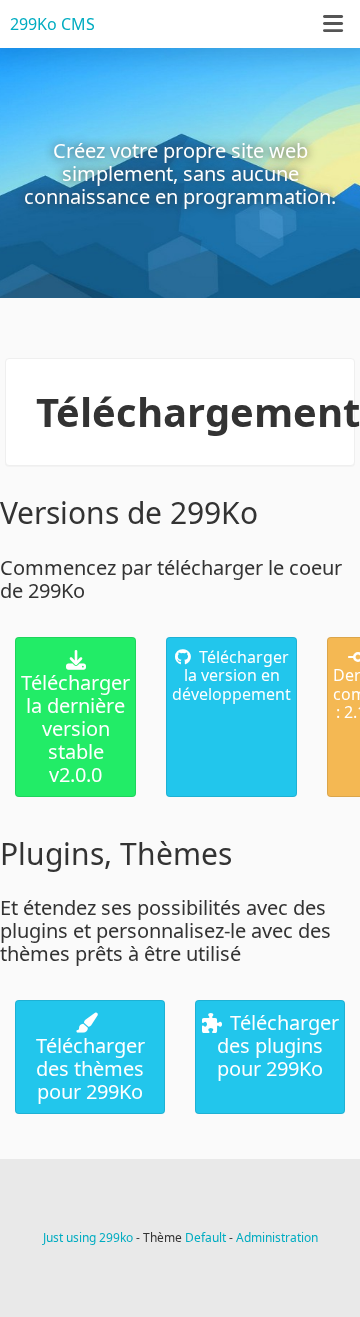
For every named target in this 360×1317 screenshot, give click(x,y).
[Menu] (333, 23)
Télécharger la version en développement (231, 675)
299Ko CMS (52, 24)
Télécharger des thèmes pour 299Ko (90, 1068)
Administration (277, 1237)
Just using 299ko (88, 1237)
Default (205, 1237)
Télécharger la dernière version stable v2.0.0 (75, 728)
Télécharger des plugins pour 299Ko (278, 1045)
